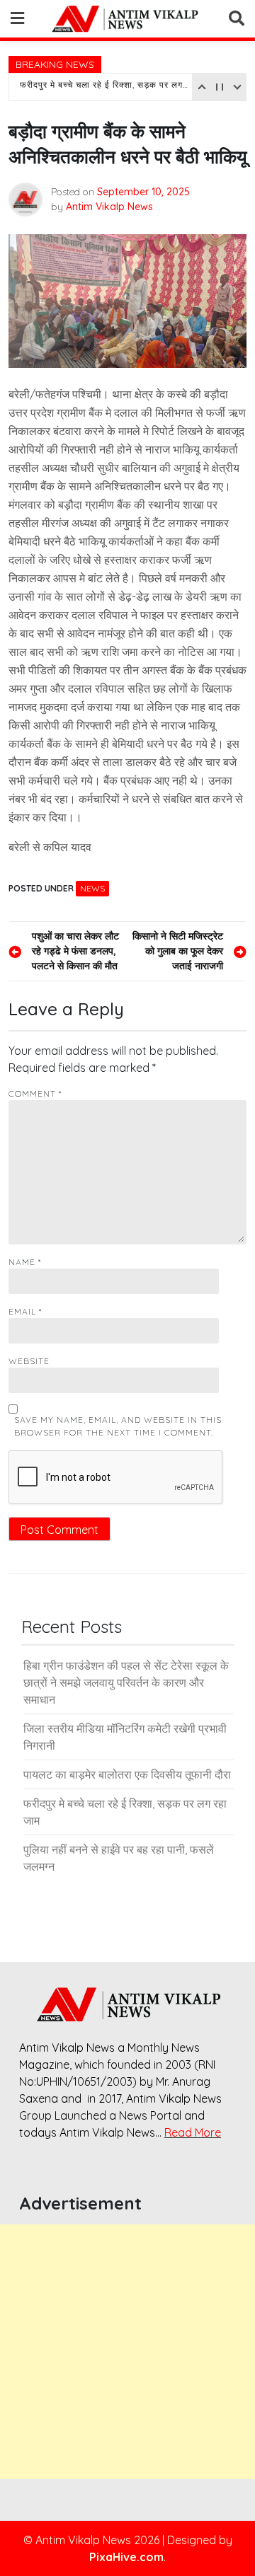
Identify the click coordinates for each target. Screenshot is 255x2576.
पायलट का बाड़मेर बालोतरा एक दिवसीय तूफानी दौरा (127, 1774)
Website (29, 1361)
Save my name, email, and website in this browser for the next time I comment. (118, 1426)
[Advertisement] (127, 2352)
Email (25, 1311)
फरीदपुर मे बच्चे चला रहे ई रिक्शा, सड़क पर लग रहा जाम (104, 87)
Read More (193, 2132)
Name (25, 1262)
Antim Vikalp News (109, 207)
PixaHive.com (126, 2557)
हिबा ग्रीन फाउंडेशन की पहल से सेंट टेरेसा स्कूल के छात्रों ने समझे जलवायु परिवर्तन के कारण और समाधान (126, 1682)
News (92, 888)
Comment (35, 1093)
